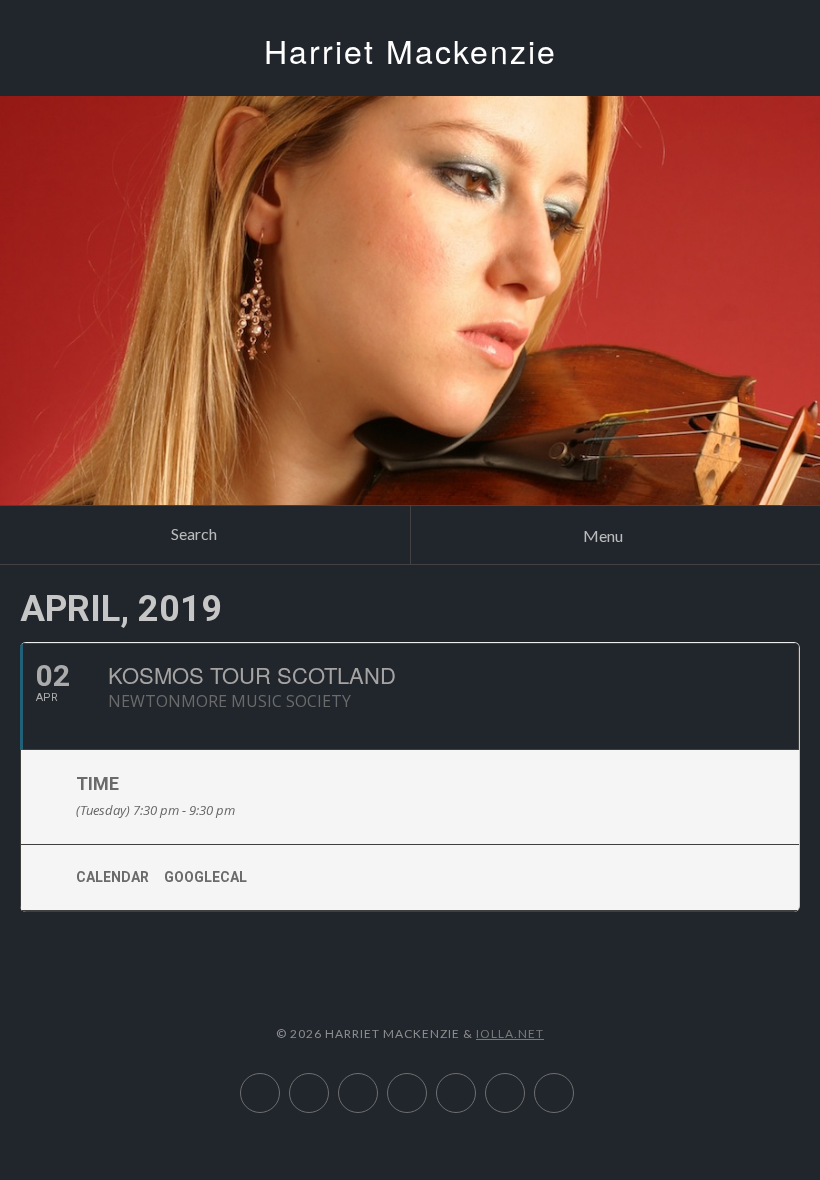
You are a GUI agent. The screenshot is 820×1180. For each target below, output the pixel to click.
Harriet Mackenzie (410, 50)
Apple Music (279, 1083)
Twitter (524, 1083)
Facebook (573, 1083)
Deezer (328, 1083)
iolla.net (510, 1033)
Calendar (112, 877)
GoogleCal (205, 877)
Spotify (377, 1083)
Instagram (475, 1083)
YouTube (426, 1083)
